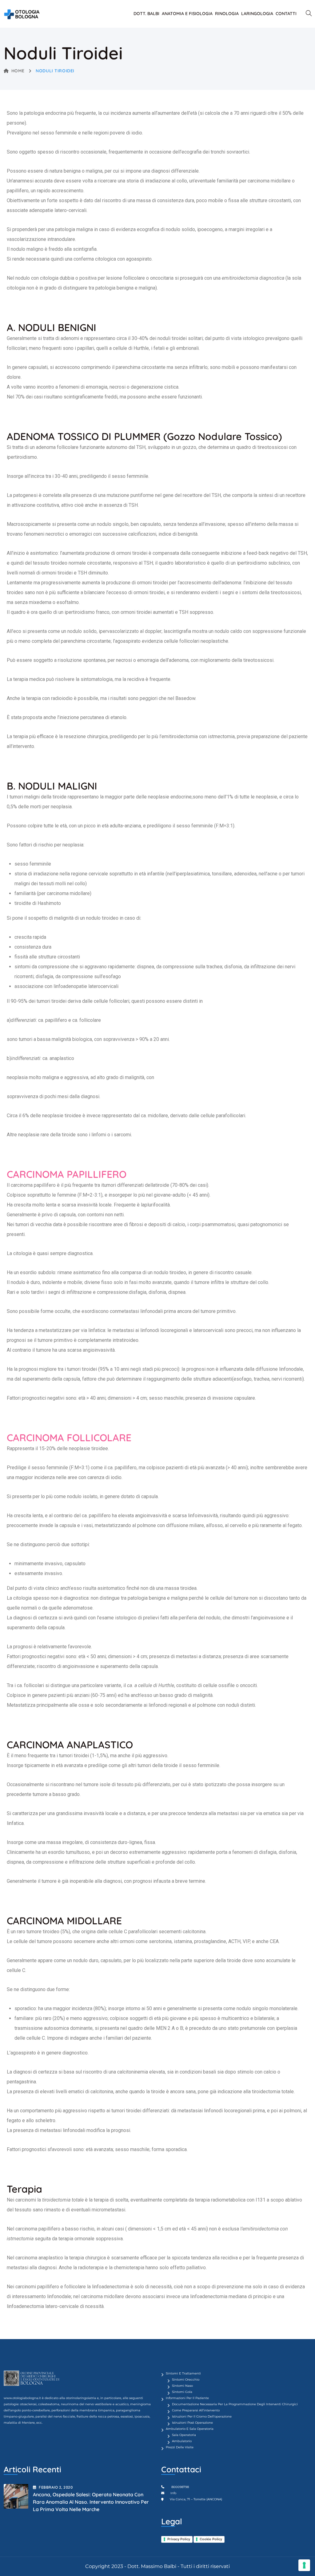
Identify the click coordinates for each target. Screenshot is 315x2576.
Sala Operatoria (184, 2435)
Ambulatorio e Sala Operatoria (190, 2429)
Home (18, 71)
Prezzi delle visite (180, 2447)
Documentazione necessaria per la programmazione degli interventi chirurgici (235, 2404)
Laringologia (257, 14)
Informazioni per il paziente (187, 2398)
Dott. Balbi (146, 14)
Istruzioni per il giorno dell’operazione (202, 2416)
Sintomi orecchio (186, 2380)
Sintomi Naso (182, 2386)
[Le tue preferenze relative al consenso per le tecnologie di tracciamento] (304, 2565)
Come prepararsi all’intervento (196, 2410)
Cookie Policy (211, 2539)
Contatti (286, 14)
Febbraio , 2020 (56, 2487)
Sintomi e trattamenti (183, 2373)
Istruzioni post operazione (192, 2423)
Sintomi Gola (182, 2392)
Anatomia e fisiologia (187, 14)
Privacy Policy (179, 2539)
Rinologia (227, 14)
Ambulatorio (182, 2441)
